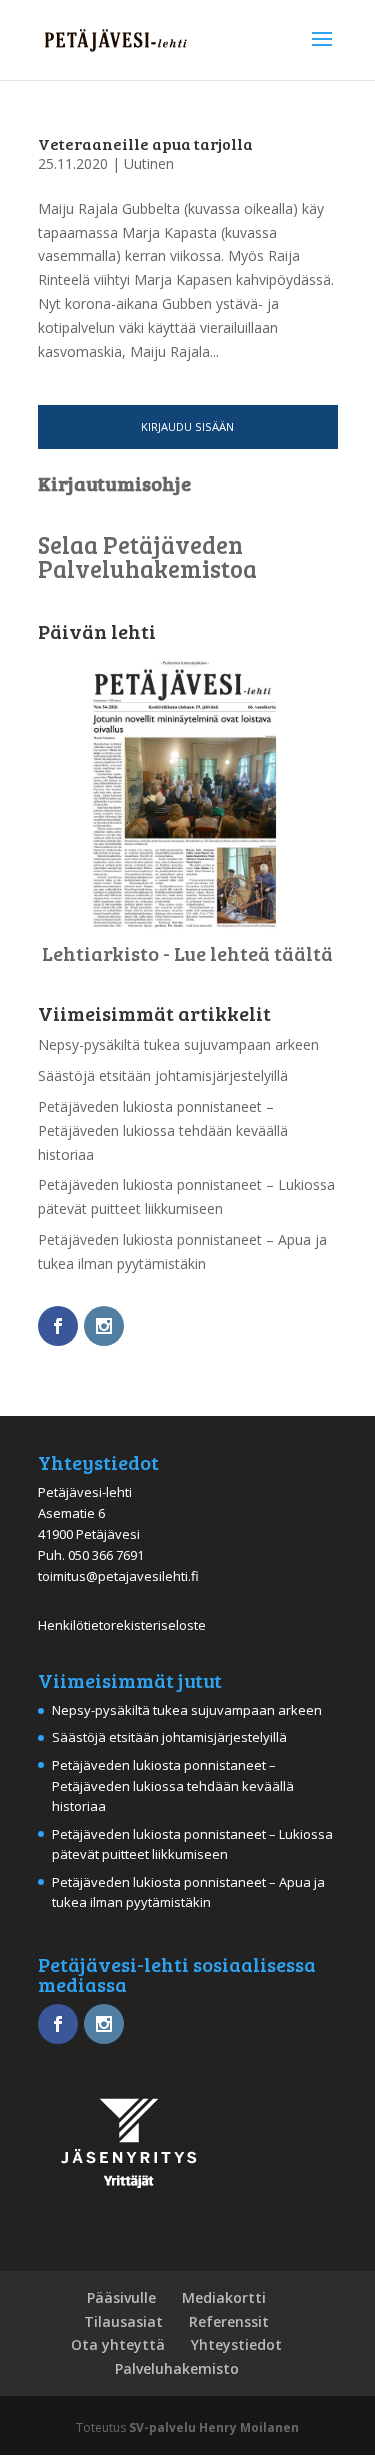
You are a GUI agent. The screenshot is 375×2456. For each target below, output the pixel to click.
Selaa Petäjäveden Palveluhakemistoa (147, 556)
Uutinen (149, 163)
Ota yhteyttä (118, 2344)
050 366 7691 (106, 1555)
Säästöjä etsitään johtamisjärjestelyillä (163, 1075)
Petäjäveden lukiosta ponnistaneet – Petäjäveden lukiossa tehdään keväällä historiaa (163, 1130)
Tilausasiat (123, 2321)
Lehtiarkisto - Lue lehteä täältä (187, 953)
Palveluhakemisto (177, 2368)
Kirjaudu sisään (187, 426)
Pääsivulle (121, 2297)
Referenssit (229, 2321)
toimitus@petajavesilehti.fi (118, 1576)
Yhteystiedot (236, 2344)
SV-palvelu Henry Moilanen (214, 2427)
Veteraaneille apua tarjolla (145, 143)
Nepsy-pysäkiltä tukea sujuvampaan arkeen (178, 1044)
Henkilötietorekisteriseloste (122, 1625)
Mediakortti (224, 2297)
